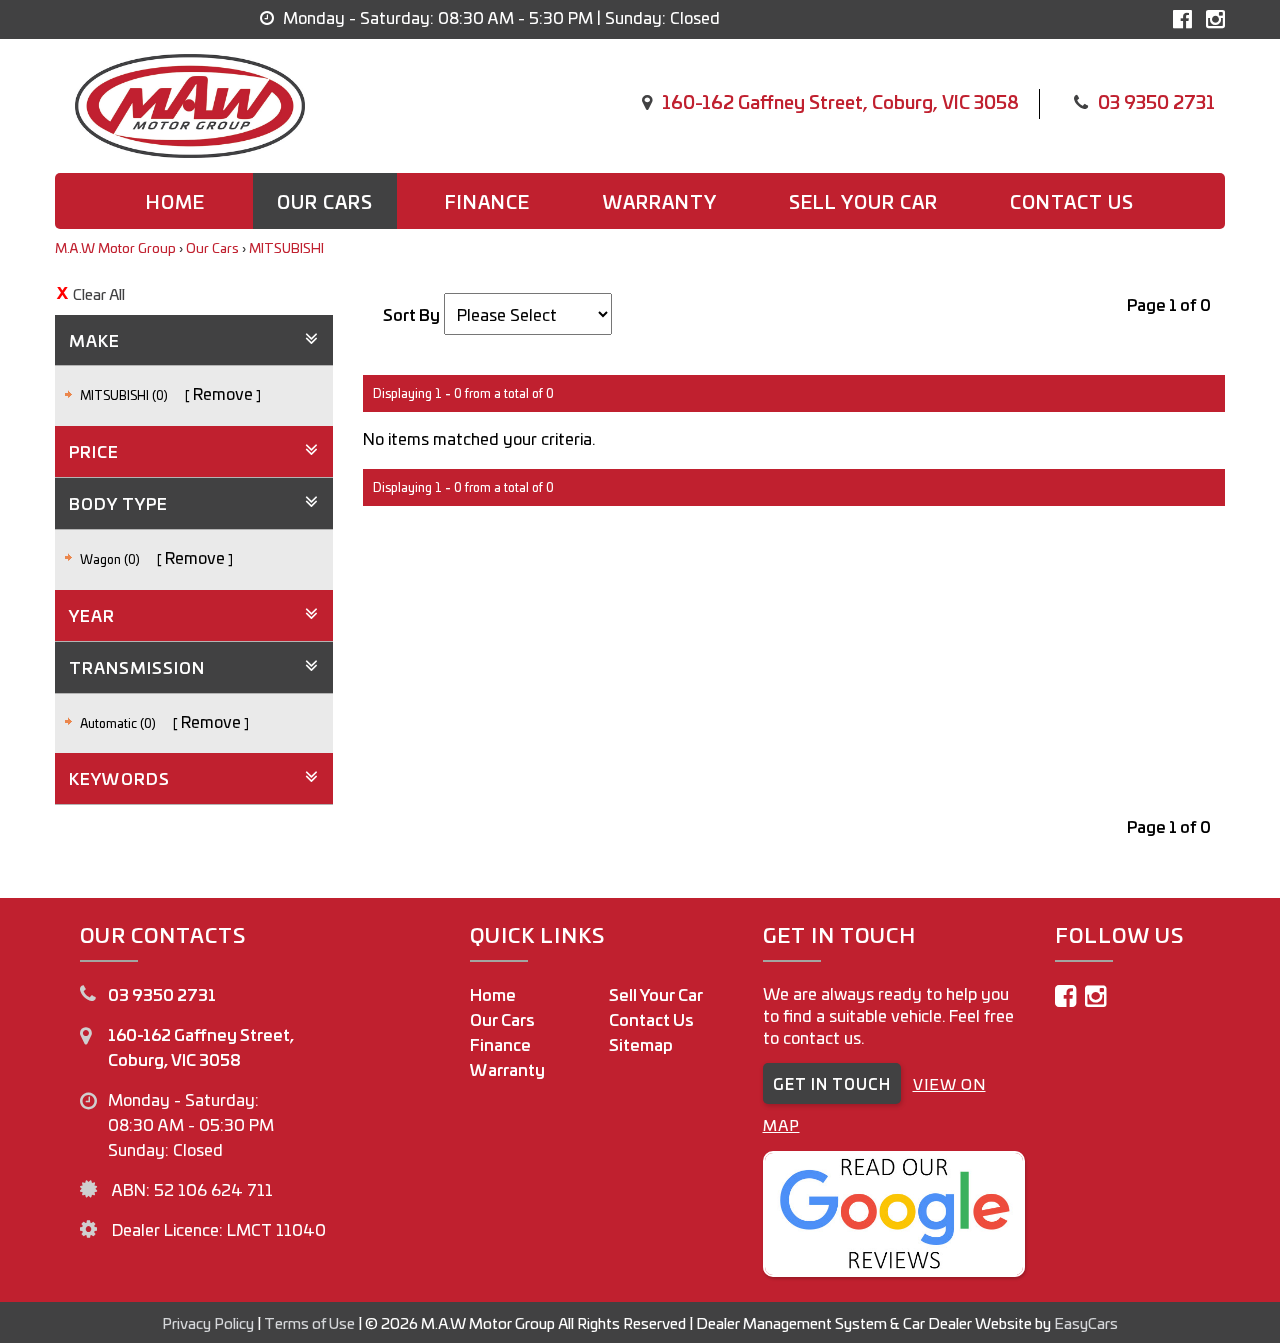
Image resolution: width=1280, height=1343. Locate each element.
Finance (487, 201)
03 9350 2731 (1156, 101)
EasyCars (1086, 1322)
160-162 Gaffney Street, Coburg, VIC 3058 (840, 101)
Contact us (1072, 201)
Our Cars (325, 201)
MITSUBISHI (286, 247)
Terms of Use (311, 1322)
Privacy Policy (209, 1322)
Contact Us (651, 1019)
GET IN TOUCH (832, 1083)
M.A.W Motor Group (115, 247)
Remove (223, 393)
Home (175, 201)
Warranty (659, 201)
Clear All (99, 293)
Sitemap (641, 1044)
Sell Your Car (863, 201)
